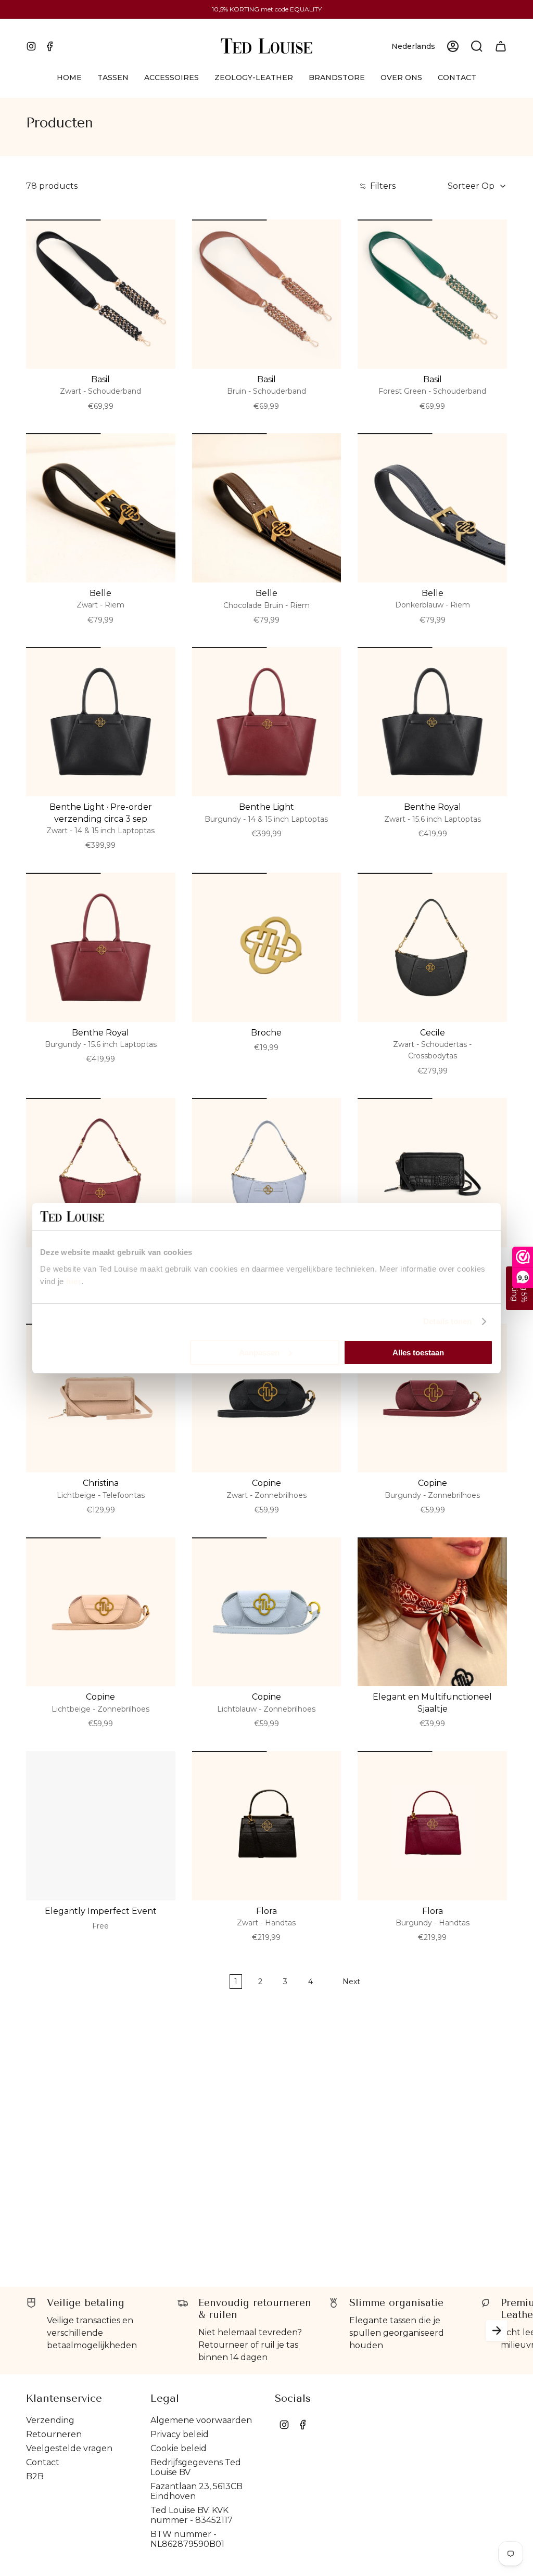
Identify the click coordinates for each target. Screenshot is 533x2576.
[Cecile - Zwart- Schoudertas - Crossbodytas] (432, 947)
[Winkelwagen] (501, 46)
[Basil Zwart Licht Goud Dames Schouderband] (101, 294)
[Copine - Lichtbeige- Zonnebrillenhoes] (101, 1612)
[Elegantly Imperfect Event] (101, 1826)
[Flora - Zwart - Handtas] (267, 1826)
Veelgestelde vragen (69, 2448)
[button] (113, 78)
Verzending (50, 2420)
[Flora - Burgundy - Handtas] (432, 1826)
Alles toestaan (418, 1352)
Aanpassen (259, 1352)
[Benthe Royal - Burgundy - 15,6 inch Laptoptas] (101, 947)
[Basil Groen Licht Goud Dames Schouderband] (432, 294)
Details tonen (447, 1321)
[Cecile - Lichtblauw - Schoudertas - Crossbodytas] (267, 1173)
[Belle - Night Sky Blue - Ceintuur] (432, 508)
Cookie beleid (179, 2448)
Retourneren (54, 2434)
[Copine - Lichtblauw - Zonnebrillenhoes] (267, 1612)
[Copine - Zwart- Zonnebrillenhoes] (267, 1398)
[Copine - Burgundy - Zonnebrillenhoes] (432, 1398)
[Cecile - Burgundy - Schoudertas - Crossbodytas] (101, 1173)
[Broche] (267, 947)
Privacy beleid (180, 2434)
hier (74, 1281)
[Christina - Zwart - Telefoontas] (432, 1173)
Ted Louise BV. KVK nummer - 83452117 (192, 2515)
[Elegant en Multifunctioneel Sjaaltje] (432, 1612)
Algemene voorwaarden (201, 2420)
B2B (35, 2476)
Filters (383, 186)
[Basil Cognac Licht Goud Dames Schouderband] (267, 294)
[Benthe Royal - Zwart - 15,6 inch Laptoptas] (432, 722)
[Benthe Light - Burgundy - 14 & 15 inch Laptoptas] (267, 722)
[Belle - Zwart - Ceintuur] (101, 508)
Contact (43, 2462)
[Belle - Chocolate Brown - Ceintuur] (267, 508)
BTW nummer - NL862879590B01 (187, 2539)
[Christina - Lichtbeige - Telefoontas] (101, 1398)
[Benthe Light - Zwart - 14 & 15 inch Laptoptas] (101, 722)
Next (497, 2331)
